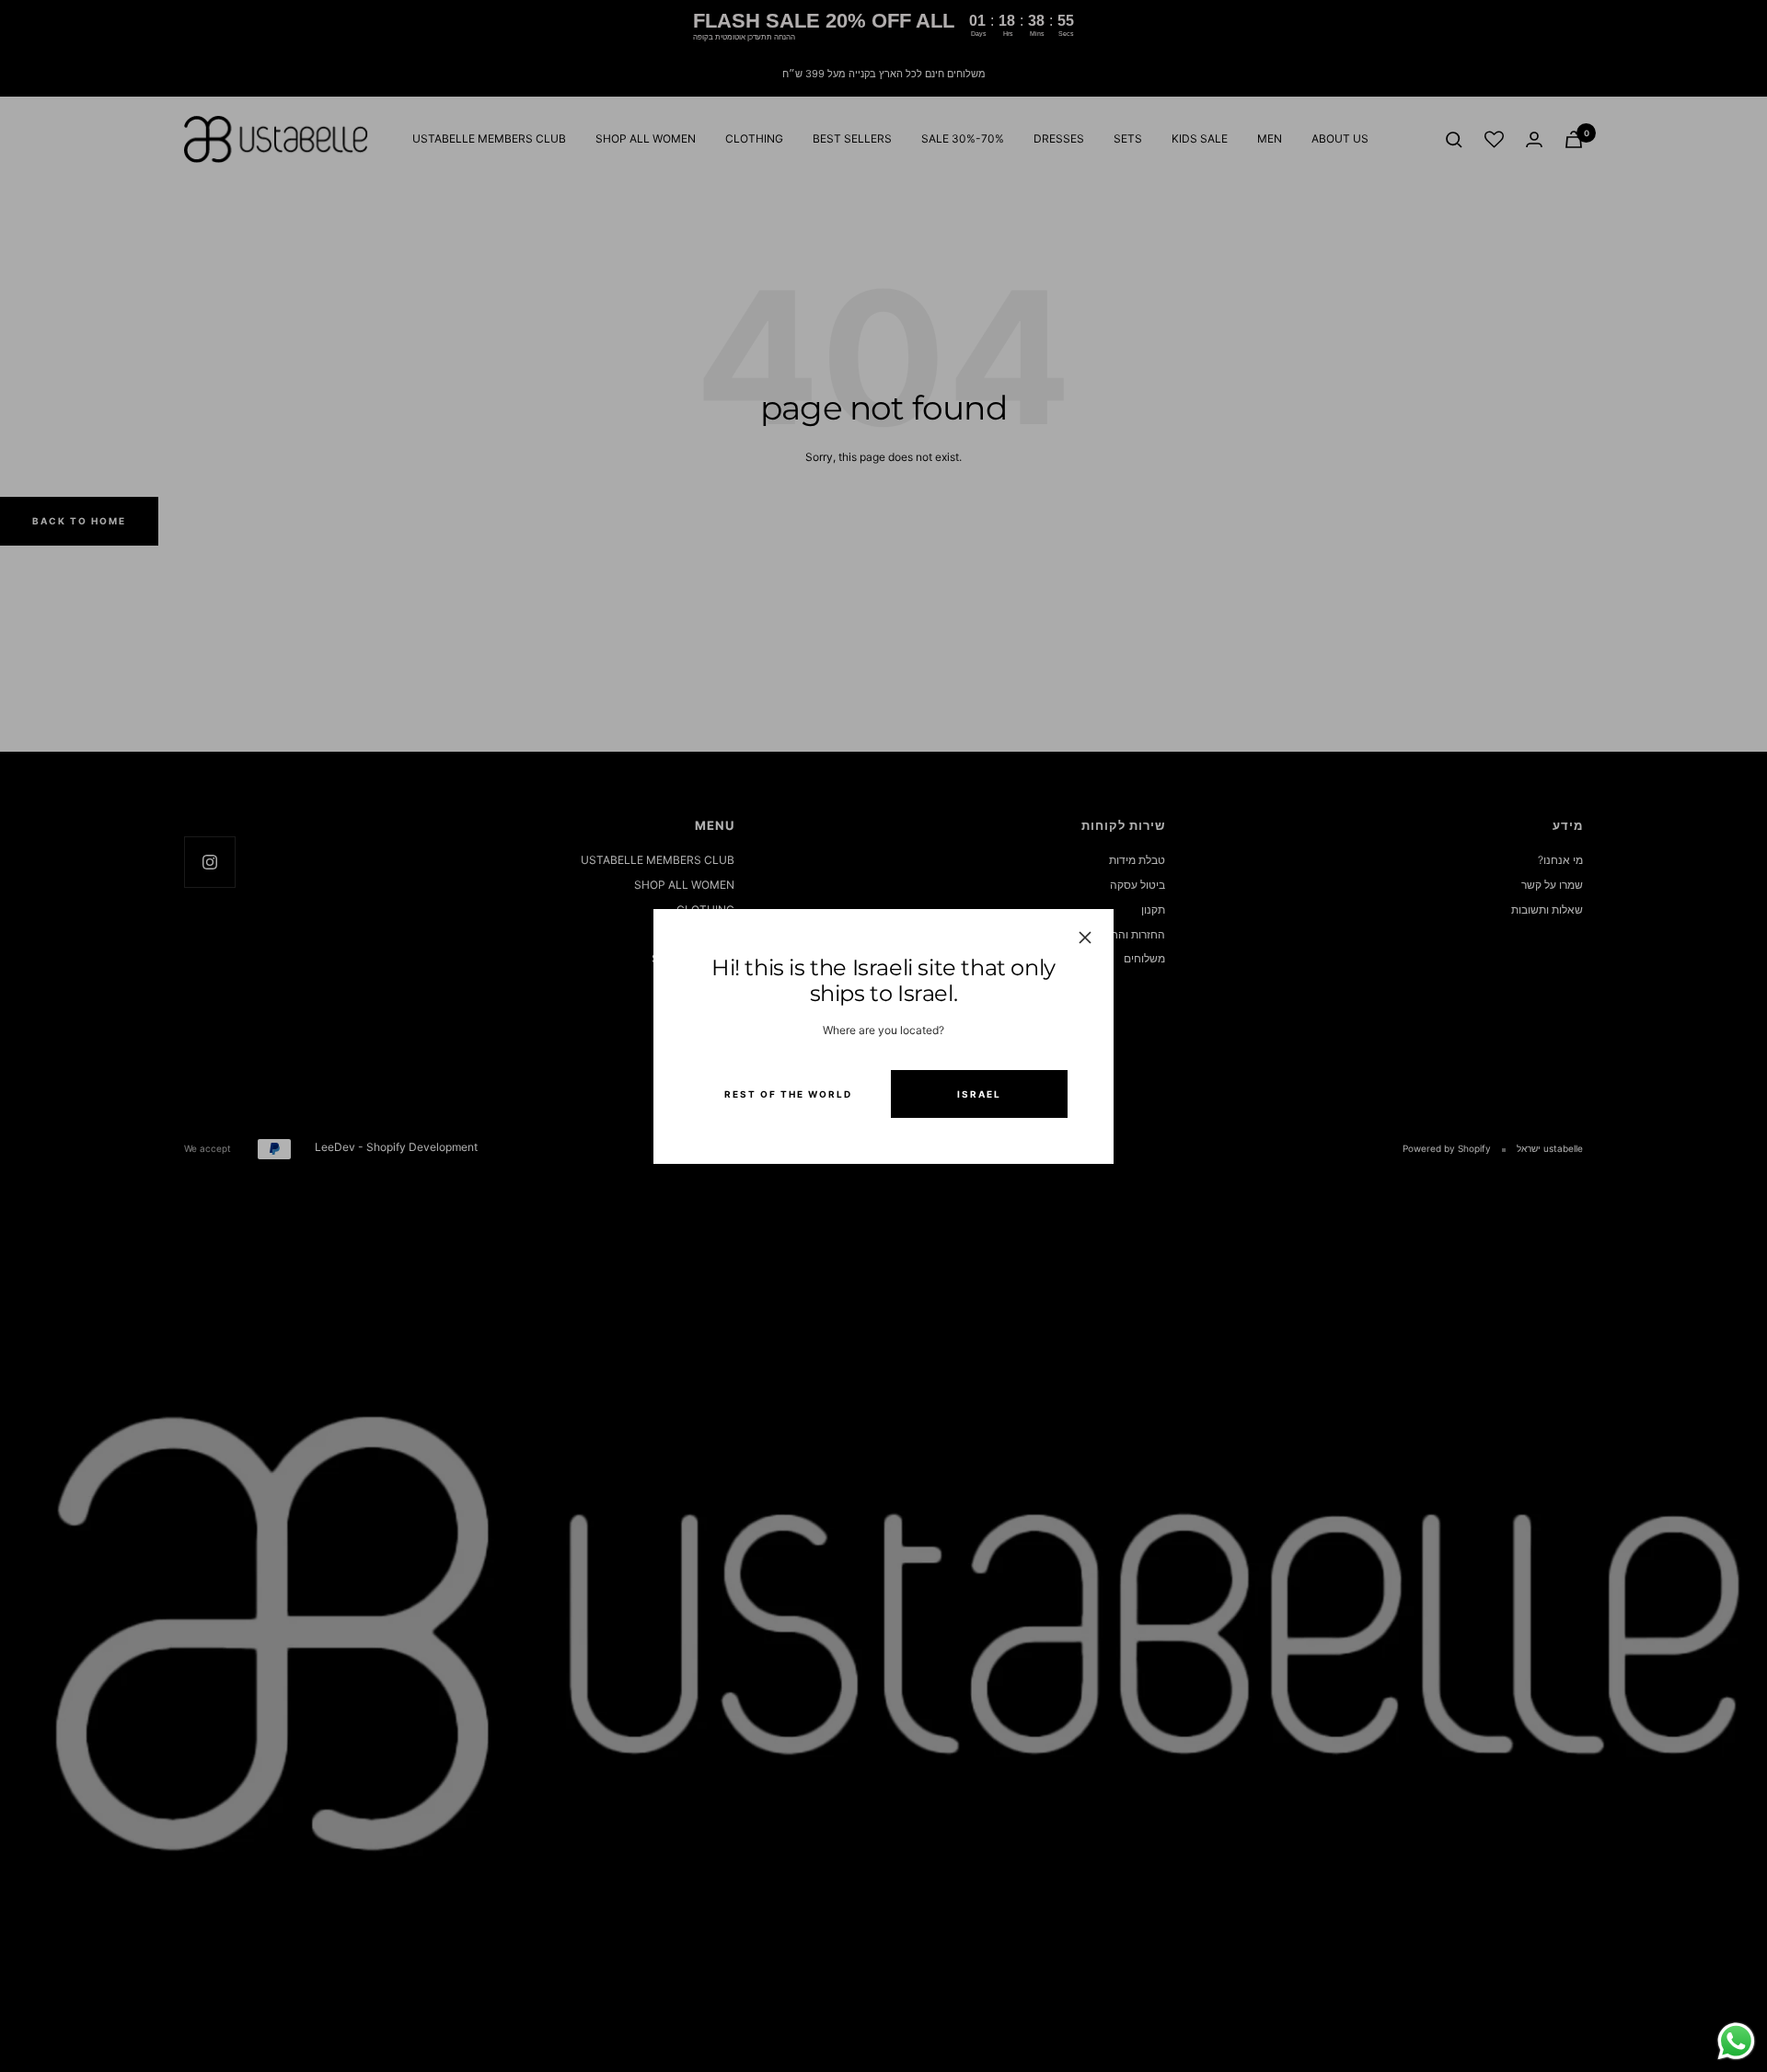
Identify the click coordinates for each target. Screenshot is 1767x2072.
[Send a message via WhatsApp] (1736, 2041)
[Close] (1085, 938)
